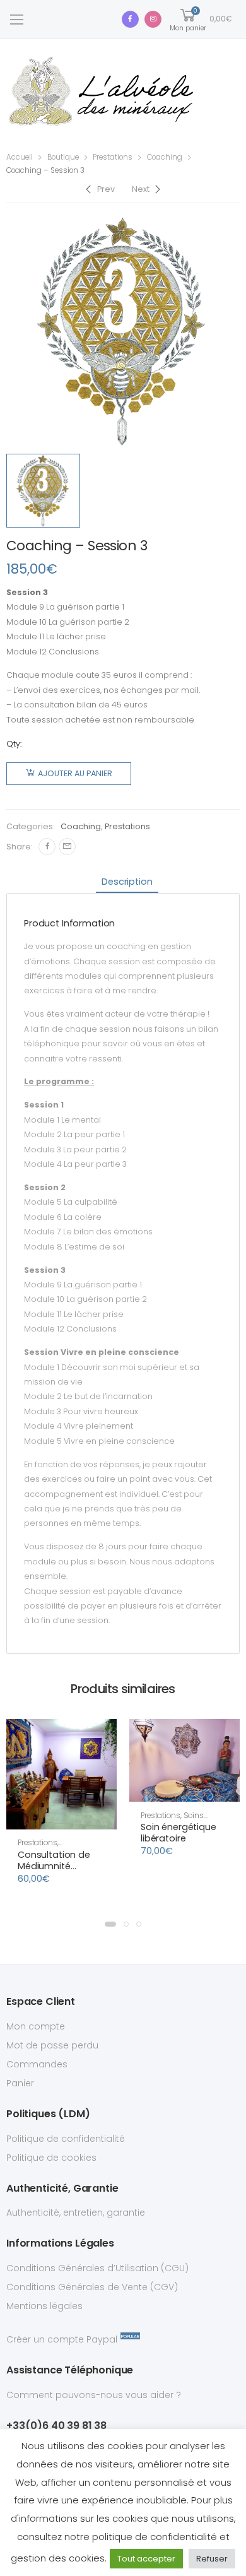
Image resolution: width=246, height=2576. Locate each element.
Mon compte (36, 2026)
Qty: (14, 744)
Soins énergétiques (172, 1820)
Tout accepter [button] (146, 2559)
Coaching (165, 157)
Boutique (63, 157)
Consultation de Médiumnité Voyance (54, 1866)
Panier (20, 2083)
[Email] (67, 847)
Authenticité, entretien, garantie (76, 2213)
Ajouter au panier (75, 773)
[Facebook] (47, 847)
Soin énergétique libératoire (179, 1833)
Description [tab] (127, 882)
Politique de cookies (51, 2158)
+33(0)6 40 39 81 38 (56, 2425)
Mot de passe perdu (52, 2045)
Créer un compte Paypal (62, 2339)
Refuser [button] (212, 2559)
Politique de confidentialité (66, 2139)
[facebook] (130, 19)
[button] (61, 1818)
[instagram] (153, 19)
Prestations (113, 157)
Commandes (37, 2064)
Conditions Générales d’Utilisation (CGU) (97, 2268)
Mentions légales (44, 2306)
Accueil (20, 157)
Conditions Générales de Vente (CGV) (92, 2287)
